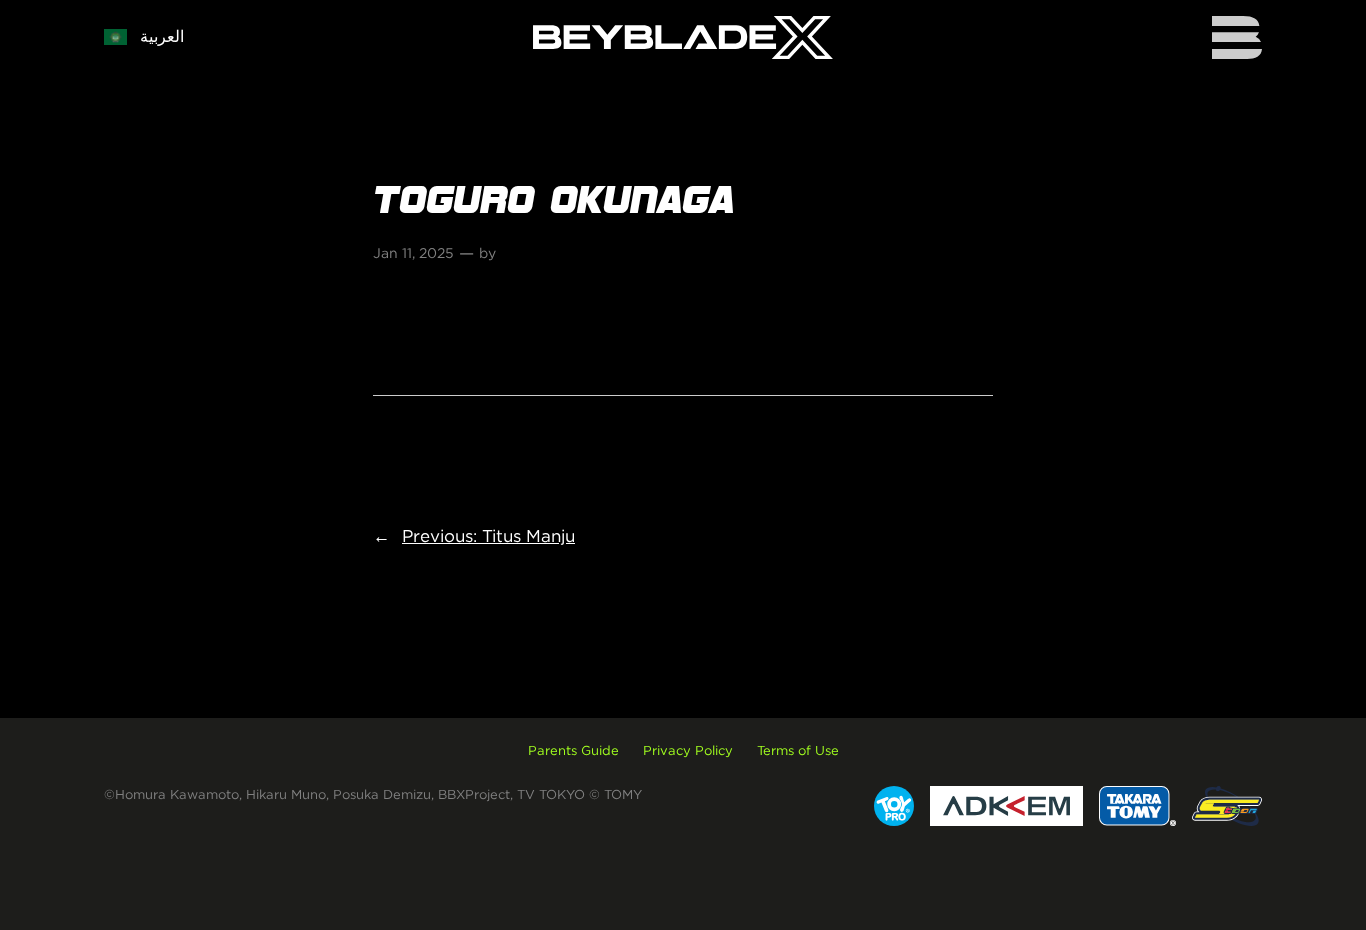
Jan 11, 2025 (413, 253)
